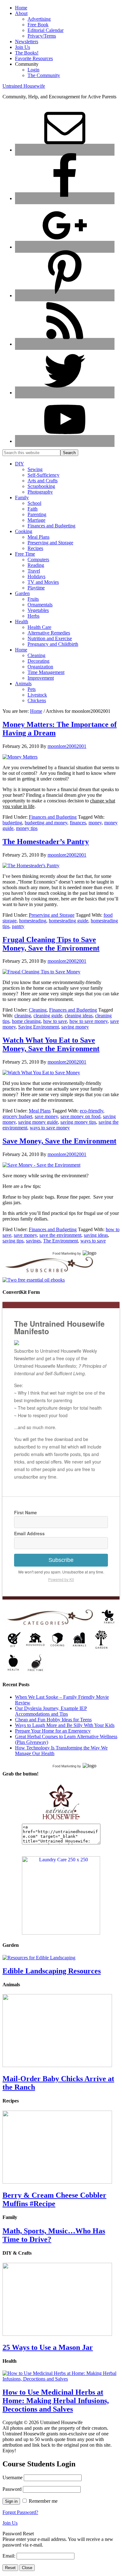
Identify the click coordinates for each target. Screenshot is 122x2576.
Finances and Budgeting (53, 817)
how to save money (89, 1021)
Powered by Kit (61, 1579)
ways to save (93, 1241)
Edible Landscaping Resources (52, 1971)
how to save (55, 1021)
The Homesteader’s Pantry (46, 842)
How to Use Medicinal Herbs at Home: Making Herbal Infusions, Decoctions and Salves (56, 2401)
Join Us (10, 2523)
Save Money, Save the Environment (59, 1141)
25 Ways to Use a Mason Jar (48, 2347)
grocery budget (17, 1116)
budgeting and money (46, 823)
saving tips (13, 1241)
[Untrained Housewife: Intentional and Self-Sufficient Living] (61, 1821)
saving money (75, 1027)
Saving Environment (38, 1027)
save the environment (60, 1235)
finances (78, 823)
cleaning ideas (79, 1016)
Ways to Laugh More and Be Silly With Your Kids (65, 1725)
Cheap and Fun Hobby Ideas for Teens (53, 1720)
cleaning (23, 1016)
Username (13, 2478)
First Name (25, 1512)
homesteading (33, 921)
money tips (27, 828)
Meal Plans (40, 1111)
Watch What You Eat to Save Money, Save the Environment (51, 1044)
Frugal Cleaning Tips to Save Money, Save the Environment (51, 944)
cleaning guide (48, 1016)
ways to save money (50, 1128)
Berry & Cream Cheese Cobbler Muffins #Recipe (54, 2199)
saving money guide (38, 1122)
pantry (18, 926)
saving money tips (78, 1122)
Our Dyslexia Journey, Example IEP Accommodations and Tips (51, 1711)
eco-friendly (91, 1111)
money (95, 823)
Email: (10, 2556)
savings (33, 1241)
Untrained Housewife (24, 86)
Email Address (29, 1533)
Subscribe (61, 1560)
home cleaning (26, 1021)
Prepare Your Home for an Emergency (53, 1731)
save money (46, 1116)
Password (12, 2489)
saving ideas (96, 1235)
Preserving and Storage (52, 915)
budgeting (12, 823)
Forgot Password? (20, 2512)
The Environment (61, 1241)
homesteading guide (69, 921)
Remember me (43, 2501)
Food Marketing (64, 1253)
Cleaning (38, 1010)
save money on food (80, 1116)
